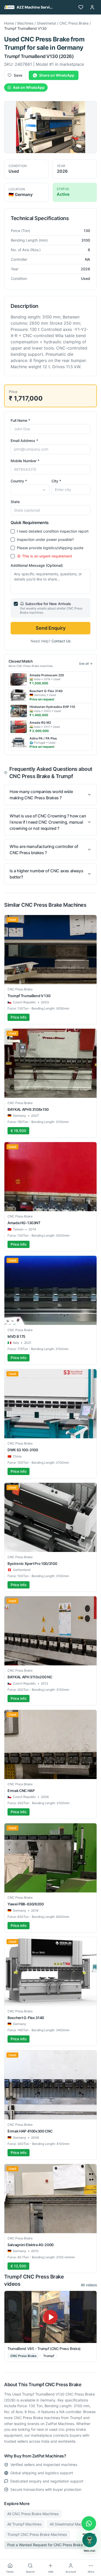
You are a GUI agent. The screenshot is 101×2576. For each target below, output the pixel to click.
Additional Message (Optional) (37, 565)
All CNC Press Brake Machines (33, 2514)
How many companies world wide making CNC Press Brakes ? (41, 795)
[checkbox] (13, 531)
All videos (89, 2285)
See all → (86, 663)
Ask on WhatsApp (29, 87)
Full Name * (20, 420)
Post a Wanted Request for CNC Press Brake (45, 2545)
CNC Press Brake (74, 23)
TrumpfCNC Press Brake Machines (37, 2534)
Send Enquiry (51, 628)
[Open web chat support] (90, 2540)
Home (9, 23)
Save (18, 75)
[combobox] (30, 490)
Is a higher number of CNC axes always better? (46, 874)
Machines (25, 23)
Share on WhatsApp (57, 75)
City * (56, 481)
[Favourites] (81, 7)
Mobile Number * (25, 461)
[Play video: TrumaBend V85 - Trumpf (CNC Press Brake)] (51, 2317)
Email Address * (24, 441)
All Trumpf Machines (24, 2524)
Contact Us (61, 641)
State (15, 502)
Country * (19, 481)
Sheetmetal (46, 23)
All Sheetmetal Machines (70, 2524)
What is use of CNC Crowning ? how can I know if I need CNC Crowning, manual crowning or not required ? (48, 822)
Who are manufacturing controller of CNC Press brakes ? (44, 850)
